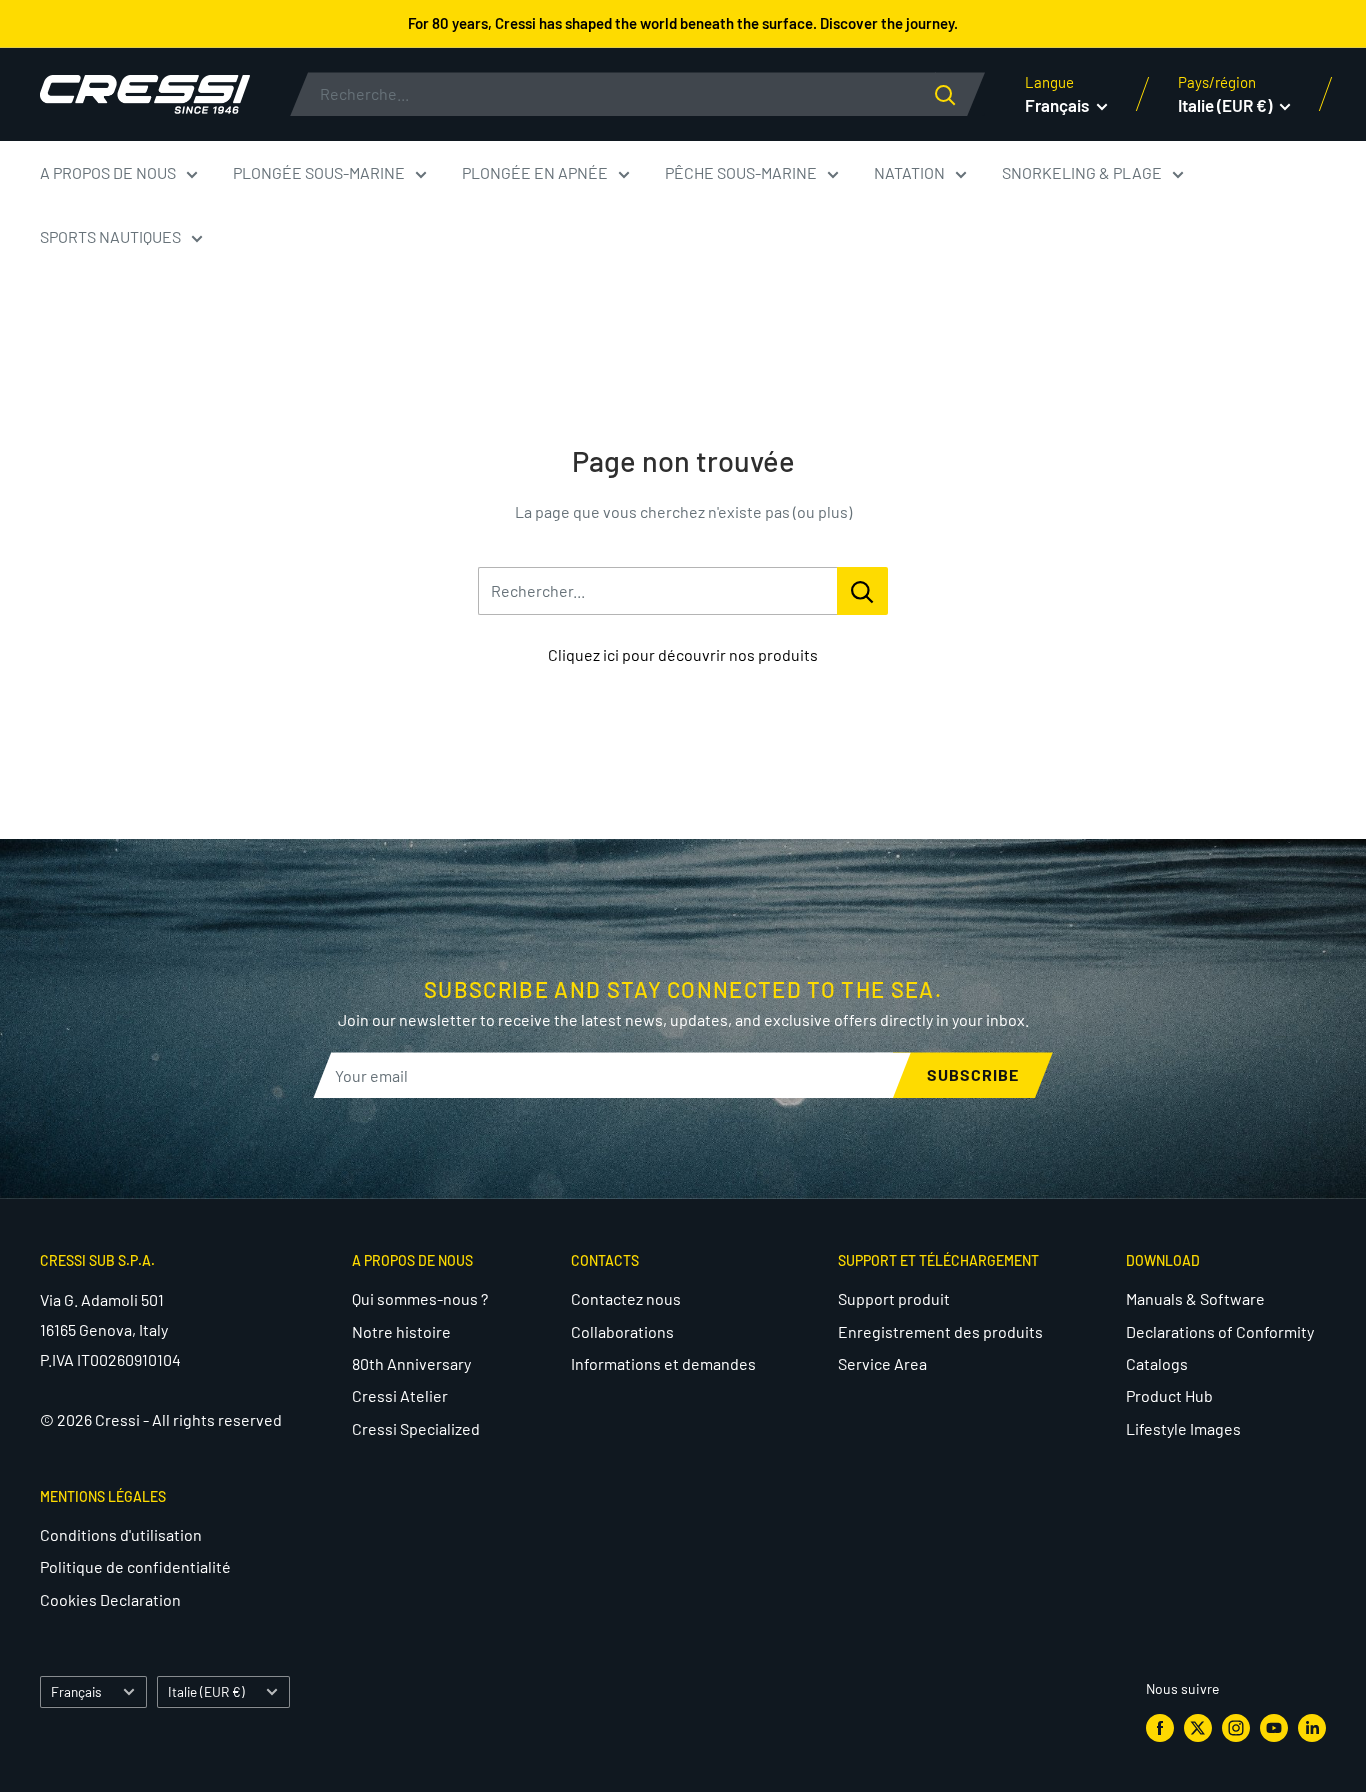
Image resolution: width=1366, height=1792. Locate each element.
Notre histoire (401, 1331)
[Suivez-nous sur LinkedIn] (1312, 1727)
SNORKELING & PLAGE (1082, 172)
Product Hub (1169, 1395)
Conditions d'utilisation (121, 1534)
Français (76, 1691)
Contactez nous (626, 1298)
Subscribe (973, 1074)
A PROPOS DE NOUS (108, 172)
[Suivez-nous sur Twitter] (1198, 1727)
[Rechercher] (960, 94)
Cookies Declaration (110, 1599)
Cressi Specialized (416, 1428)
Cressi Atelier (400, 1395)
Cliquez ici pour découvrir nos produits (683, 654)
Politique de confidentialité (135, 1566)
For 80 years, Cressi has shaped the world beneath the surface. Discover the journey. (683, 23)
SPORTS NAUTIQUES (110, 236)
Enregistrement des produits (940, 1331)
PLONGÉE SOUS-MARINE (319, 172)
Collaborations (622, 1331)
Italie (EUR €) (206, 1691)
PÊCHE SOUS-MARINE (741, 172)
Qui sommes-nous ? (420, 1298)
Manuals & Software (1195, 1298)
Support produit (894, 1298)
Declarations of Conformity (1220, 1331)
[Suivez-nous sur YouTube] (1274, 1727)
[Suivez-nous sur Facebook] (1160, 1727)
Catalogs (1157, 1363)
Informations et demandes (663, 1363)
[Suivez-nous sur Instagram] (1236, 1727)
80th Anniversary (411, 1363)
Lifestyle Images (1183, 1428)
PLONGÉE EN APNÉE (535, 172)
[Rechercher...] (862, 591)
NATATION (909, 172)
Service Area (882, 1363)
